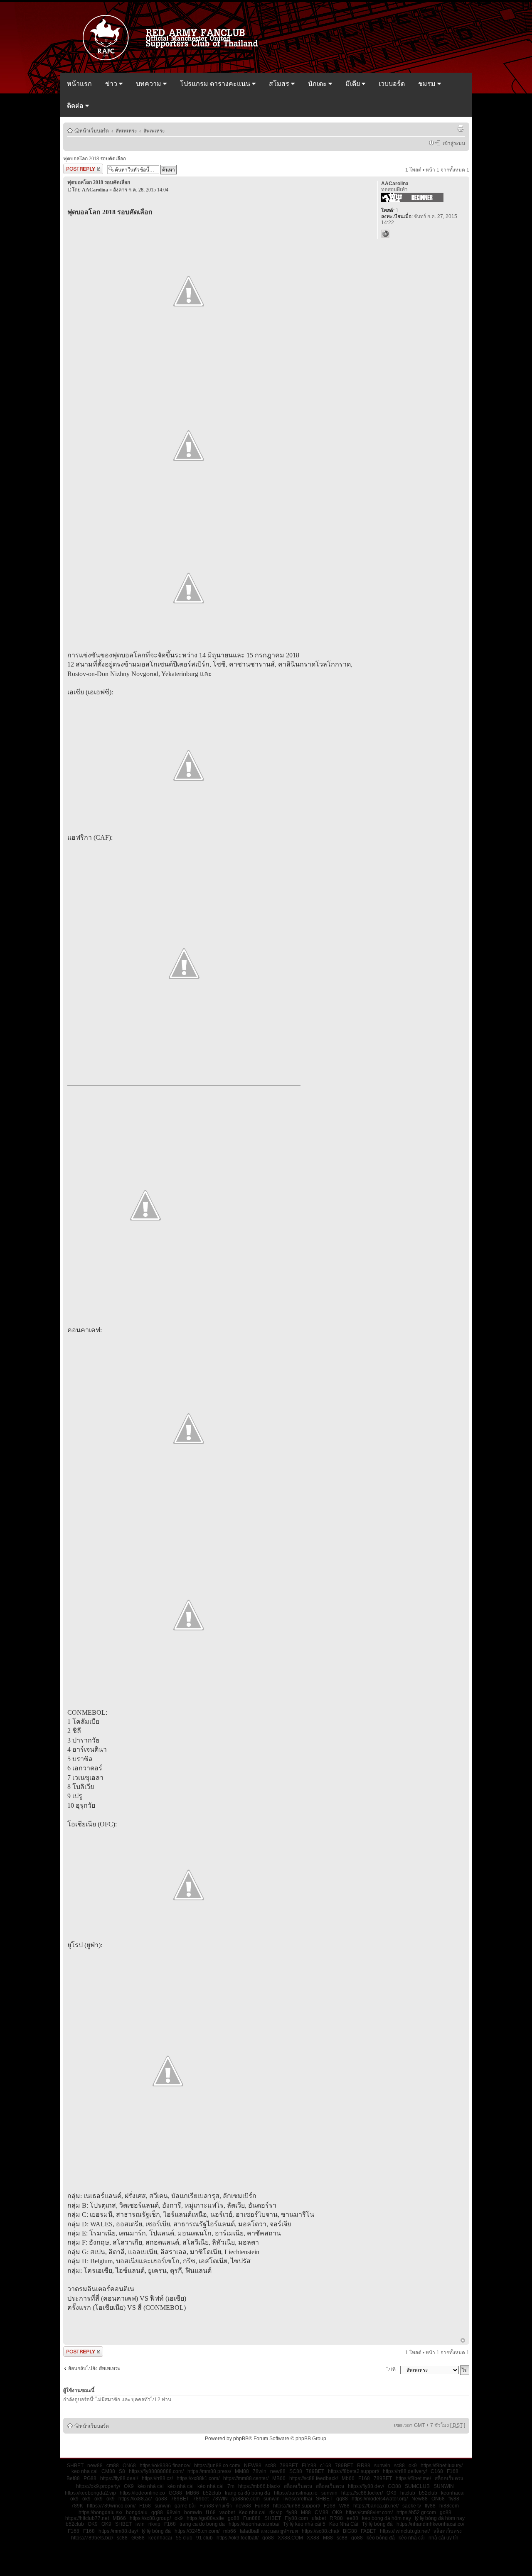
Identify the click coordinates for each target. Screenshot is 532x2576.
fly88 (454, 2499)
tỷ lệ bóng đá (156, 2531)
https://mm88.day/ (118, 2531)
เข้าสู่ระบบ (453, 143)
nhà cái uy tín (443, 2538)
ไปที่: (392, 2370)
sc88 (271, 2466)
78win (260, 2471)
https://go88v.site (205, 2518)
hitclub (408, 2493)
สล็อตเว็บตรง (449, 2478)
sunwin (382, 2466)
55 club (184, 2538)
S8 (122, 2471)
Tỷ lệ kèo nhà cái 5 (304, 2524)
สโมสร (280, 84)
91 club (204, 2538)
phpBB (241, 2439)
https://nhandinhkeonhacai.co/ (430, 2524)
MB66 (279, 2478)
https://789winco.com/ (111, 2506)
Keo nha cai (252, 2512)
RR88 (364, 2466)
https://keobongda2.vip (90, 2493)
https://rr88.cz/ (157, 2478)
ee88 (352, 2518)
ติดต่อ (76, 106)
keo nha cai (85, 2471)
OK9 (129, 2486)
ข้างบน (463, 2341)
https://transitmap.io (296, 2493)
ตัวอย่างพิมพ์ (461, 128)
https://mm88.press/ (209, 2471)
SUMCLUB (417, 2486)
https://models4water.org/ (380, 2499)
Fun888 (252, 2518)
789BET (289, 2466)
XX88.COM (290, 2538)
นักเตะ (318, 84)
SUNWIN (444, 2486)
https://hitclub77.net (87, 2518)
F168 (453, 2471)
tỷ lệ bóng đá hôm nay (440, 2518)
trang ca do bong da (202, 2524)
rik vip (276, 2512)
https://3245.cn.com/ (197, 2531)
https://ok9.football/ (238, 2538)
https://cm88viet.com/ (369, 2512)
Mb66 (348, 2478)
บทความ (149, 84)
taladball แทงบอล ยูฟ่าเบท (269, 2531)
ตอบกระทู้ (74, 168)
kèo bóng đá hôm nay (387, 2518)
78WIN (220, 2499)
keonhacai (453, 2493)
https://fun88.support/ (297, 2506)
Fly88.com (296, 2518)
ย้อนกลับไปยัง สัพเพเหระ (94, 2368)
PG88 (90, 2478)
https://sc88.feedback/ (314, 2478)
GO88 (394, 2486)
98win (174, 2512)
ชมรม (428, 84)
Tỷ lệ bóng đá (377, 2524)
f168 (211, 2512)
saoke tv (412, 2506)
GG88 (138, 2538)
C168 (437, 2471)
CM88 (108, 2471)
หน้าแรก (79, 84)
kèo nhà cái (151, 2486)
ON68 (129, 2466)
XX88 (313, 2538)
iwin (140, 2524)
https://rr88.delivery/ (405, 2471)
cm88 (113, 2466)
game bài (185, 2506)
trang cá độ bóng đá (248, 2493)
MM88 (242, 2471)
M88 (306, 2512)
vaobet (227, 2512)
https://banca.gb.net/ (376, 2506)
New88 (420, 2499)
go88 (161, 2499)
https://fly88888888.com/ (156, 2471)
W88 (344, 2506)
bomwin (193, 2512)
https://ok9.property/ (98, 2486)
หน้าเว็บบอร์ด (94, 130)
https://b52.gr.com (416, 2512)
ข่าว (112, 84)
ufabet (319, 2518)
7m (231, 2486)
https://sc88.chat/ (320, 2531)
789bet (201, 2499)
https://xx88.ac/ (135, 2499)
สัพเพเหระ (126, 130)
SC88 (296, 2471)
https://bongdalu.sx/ (100, 2512)
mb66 (230, 2531)
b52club (212, 2493)
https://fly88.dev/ (366, 2486)
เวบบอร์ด (392, 84)
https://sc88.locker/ (362, 2493)
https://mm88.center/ (246, 2478)
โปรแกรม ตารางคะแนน (216, 84)
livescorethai (298, 2499)
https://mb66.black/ (259, 2486)
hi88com (449, 2506)
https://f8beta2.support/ (353, 2471)
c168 (326, 2466)
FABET (368, 2531)
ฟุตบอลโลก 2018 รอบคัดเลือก (95, 159)
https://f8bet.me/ (413, 2478)
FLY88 (309, 2466)
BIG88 (350, 2531)
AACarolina (95, 190)
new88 (95, 2466)
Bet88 (73, 2478)
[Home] (174, 59)
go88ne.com (246, 2499)
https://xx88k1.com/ (198, 2478)
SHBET (75, 2466)
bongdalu (137, 2512)
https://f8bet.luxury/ (442, 2466)
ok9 (413, 2466)
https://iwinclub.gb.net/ (405, 2531)
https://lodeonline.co (142, 2493)
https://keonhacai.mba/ (254, 2524)
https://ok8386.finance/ (165, 2466)
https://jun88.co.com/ (217, 2466)
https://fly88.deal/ (119, 2478)
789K (77, 2506)
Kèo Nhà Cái (344, 2524)
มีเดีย (353, 84)
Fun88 (262, 2506)
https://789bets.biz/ (92, 2538)
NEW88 (253, 2466)
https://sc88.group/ (150, 2518)
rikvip (154, 2524)
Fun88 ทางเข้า (216, 2506)
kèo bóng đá (381, 2538)
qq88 (342, 2499)
